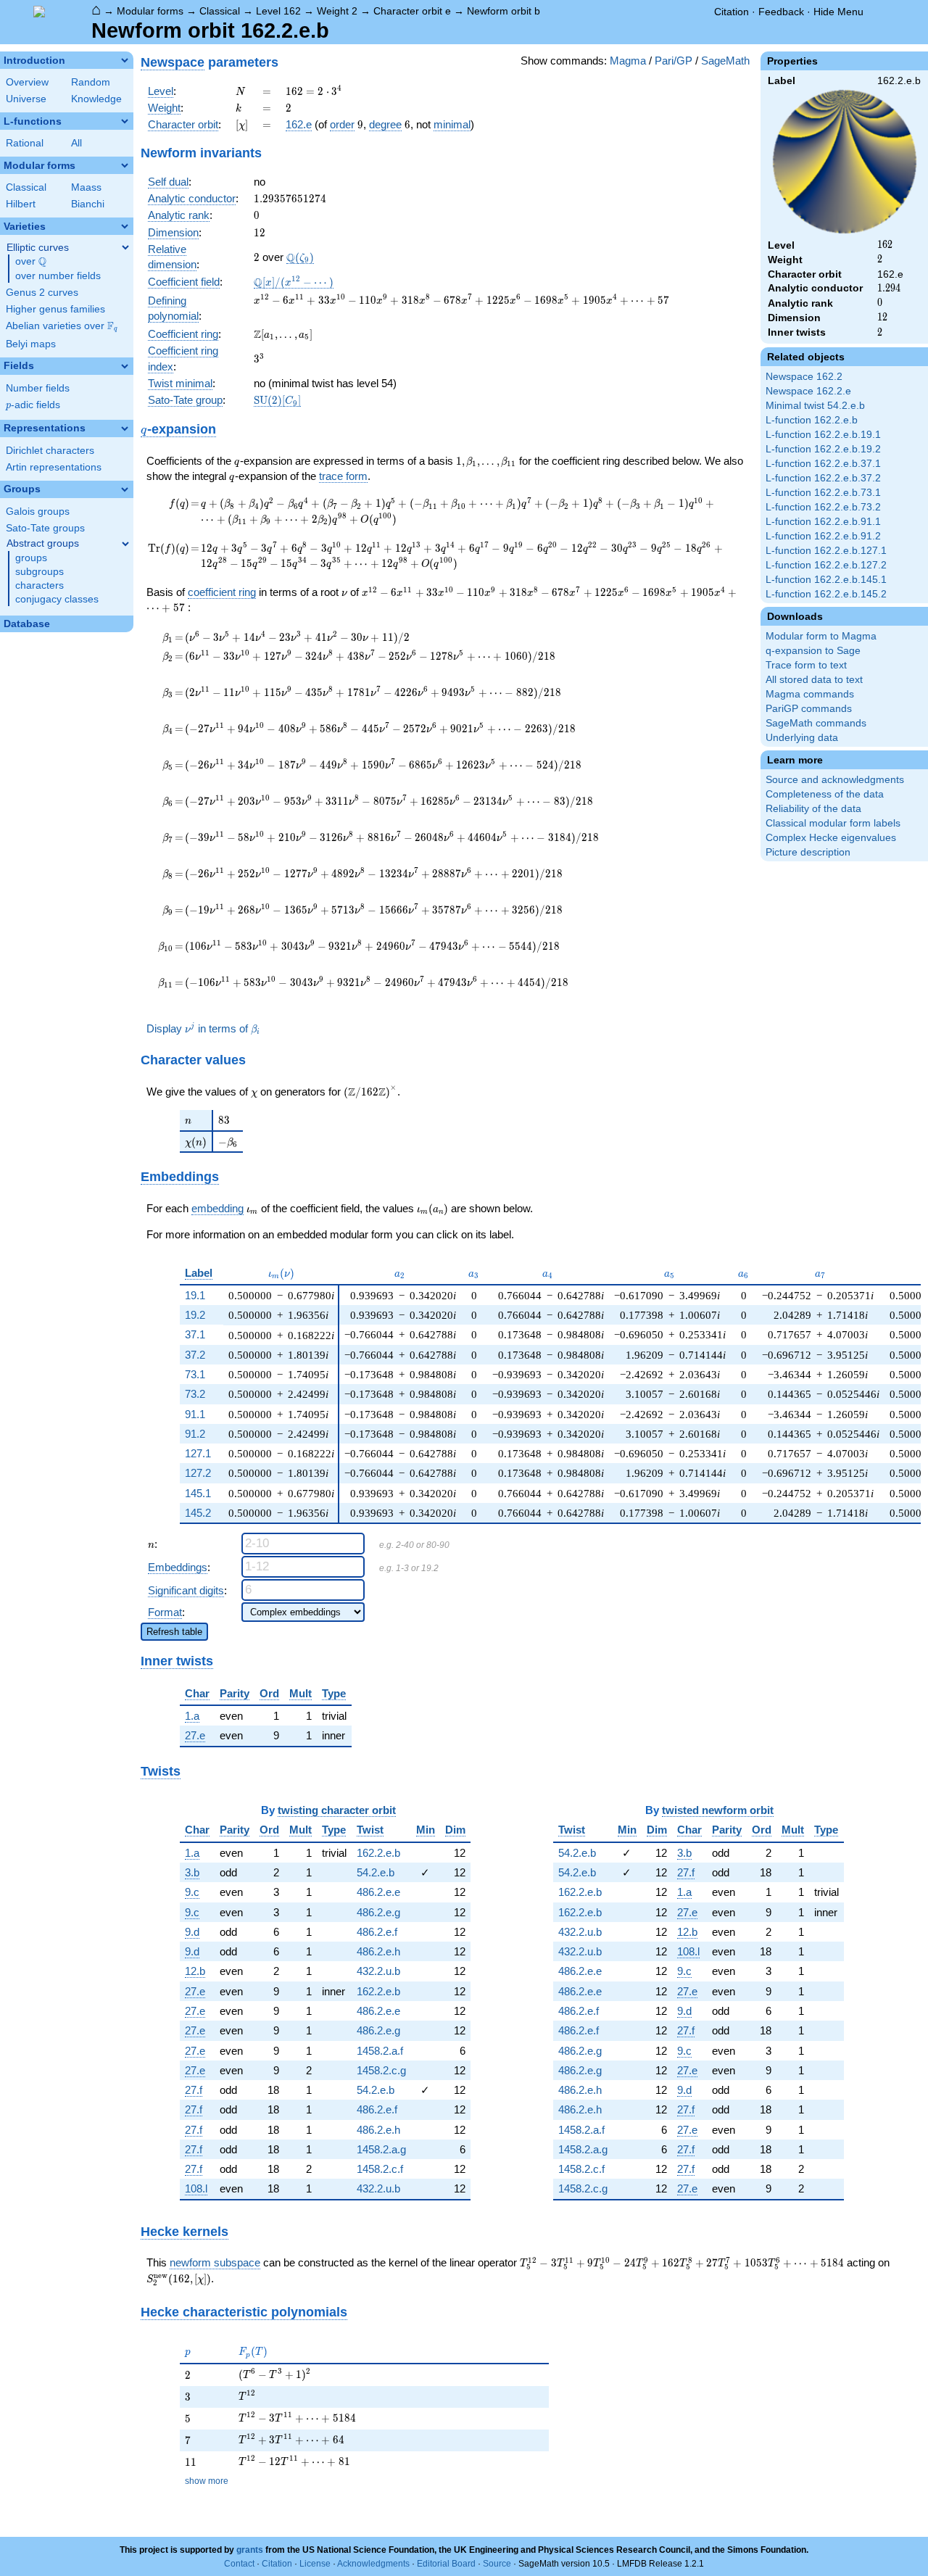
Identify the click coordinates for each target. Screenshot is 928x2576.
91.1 (195, 1414)
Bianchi (88, 204)
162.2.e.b (378, 1853)
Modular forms (150, 11)
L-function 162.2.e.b (812, 420)
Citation (732, 12)
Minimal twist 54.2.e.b (815, 406)
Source (497, 2564)
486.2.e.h (378, 1951)
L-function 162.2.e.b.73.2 (823, 507)
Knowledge (96, 99)
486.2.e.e (378, 1892)
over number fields (58, 276)
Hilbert (21, 204)
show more (207, 2481)
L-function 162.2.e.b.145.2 (826, 594)
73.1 (195, 1374)
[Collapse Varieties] (125, 226)
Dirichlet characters (50, 451)
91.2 (195, 1434)
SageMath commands (816, 723)
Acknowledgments (373, 2564)
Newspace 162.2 (804, 377)
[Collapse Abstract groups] (125, 544)
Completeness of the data (825, 794)
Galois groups (38, 512)
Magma (628, 61)
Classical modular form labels (833, 823)
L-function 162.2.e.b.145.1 (826, 580)
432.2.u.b (378, 1971)
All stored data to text (814, 680)
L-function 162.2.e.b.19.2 (823, 449)
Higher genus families (55, 309)
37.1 (195, 1334)
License (315, 2564)
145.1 (198, 1493)
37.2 (195, 1355)
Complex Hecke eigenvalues (831, 838)
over (31, 262)
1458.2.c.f (380, 2169)
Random (91, 82)
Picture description (808, 852)
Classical (220, 11)
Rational (25, 143)
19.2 (195, 1315)
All (76, 143)
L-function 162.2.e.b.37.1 (823, 464)
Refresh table (174, 1632)
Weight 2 (337, 11)
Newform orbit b (504, 11)
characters (40, 585)
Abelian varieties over (62, 326)
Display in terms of (203, 1029)
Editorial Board (446, 2564)
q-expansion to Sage (813, 651)
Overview (27, 82)
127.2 (198, 1473)
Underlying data (802, 738)
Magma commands (810, 694)
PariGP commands (809, 709)
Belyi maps (31, 344)
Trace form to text (806, 665)
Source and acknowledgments (835, 780)
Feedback (781, 12)
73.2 (195, 1394)
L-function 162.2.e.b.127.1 (826, 551)
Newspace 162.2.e (808, 391)
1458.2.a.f (380, 2051)
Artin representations (54, 467)
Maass (86, 187)
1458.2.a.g (381, 2149)
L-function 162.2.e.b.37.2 (823, 478)
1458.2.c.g (381, 2070)
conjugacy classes (57, 599)
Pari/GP (674, 61)
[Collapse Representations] (125, 428)
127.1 (198, 1453)
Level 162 (278, 11)
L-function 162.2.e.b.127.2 (826, 565)
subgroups (40, 572)
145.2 (198, 1513)
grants (250, 2550)
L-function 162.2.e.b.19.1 (823, 435)
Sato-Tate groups (45, 528)
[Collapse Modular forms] (125, 165)
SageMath (725, 61)
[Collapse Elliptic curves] (125, 247)
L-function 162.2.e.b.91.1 (823, 522)
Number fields (38, 388)
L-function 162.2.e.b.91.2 (823, 536)
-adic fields (33, 405)
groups (31, 558)
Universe (26, 99)
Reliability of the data (813, 809)
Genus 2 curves (42, 293)
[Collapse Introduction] (125, 60)
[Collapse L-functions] (125, 121)
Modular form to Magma (821, 636)
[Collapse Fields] (125, 366)
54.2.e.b (376, 1872)
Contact (239, 2564)
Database (27, 624)
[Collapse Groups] (125, 489)
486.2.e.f (377, 1932)
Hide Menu (838, 12)
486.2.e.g (378, 1912)
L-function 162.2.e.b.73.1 (823, 493)
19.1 (195, 1295)
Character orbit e (412, 11)
